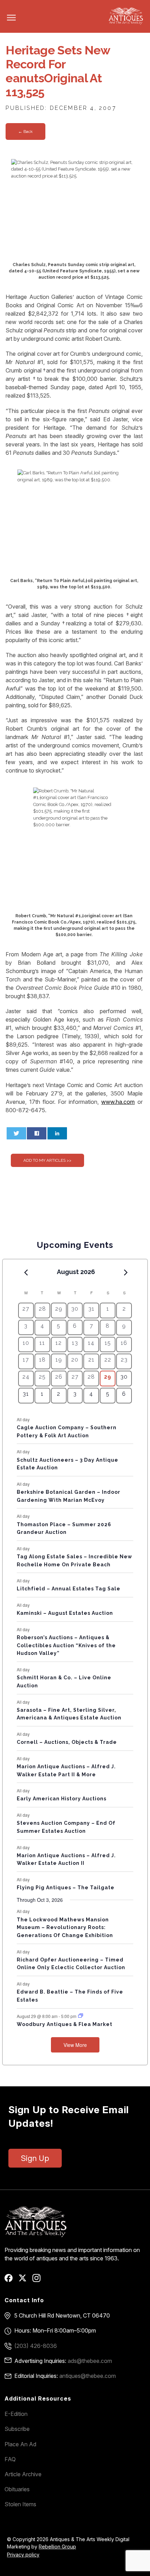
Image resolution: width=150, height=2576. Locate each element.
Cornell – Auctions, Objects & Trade (67, 1742)
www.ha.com (118, 1102)
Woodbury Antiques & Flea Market (65, 2024)
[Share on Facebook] (37, 1133)
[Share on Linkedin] (57, 1133)
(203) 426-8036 (36, 2346)
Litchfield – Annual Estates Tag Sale (69, 1589)
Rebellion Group (57, 2547)
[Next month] (126, 1272)
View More (75, 2045)
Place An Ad (20, 2444)
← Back (25, 131)
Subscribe (17, 2429)
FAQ (10, 2459)
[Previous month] (26, 1272)
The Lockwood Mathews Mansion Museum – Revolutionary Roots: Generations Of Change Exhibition (65, 1927)
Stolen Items (20, 2504)
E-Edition (16, 2414)
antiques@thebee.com (88, 2376)
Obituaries (17, 2489)
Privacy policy (23, 2555)
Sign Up (35, 2158)
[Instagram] (39, 2280)
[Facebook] (11, 2280)
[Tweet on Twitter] (16, 1133)
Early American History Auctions (62, 1799)
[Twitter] (25, 2280)
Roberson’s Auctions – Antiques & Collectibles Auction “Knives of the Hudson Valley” (66, 1645)
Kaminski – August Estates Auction (65, 1613)
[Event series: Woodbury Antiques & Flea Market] (81, 2016)
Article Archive (23, 2474)
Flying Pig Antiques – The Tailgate (66, 1888)
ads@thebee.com (90, 2361)
